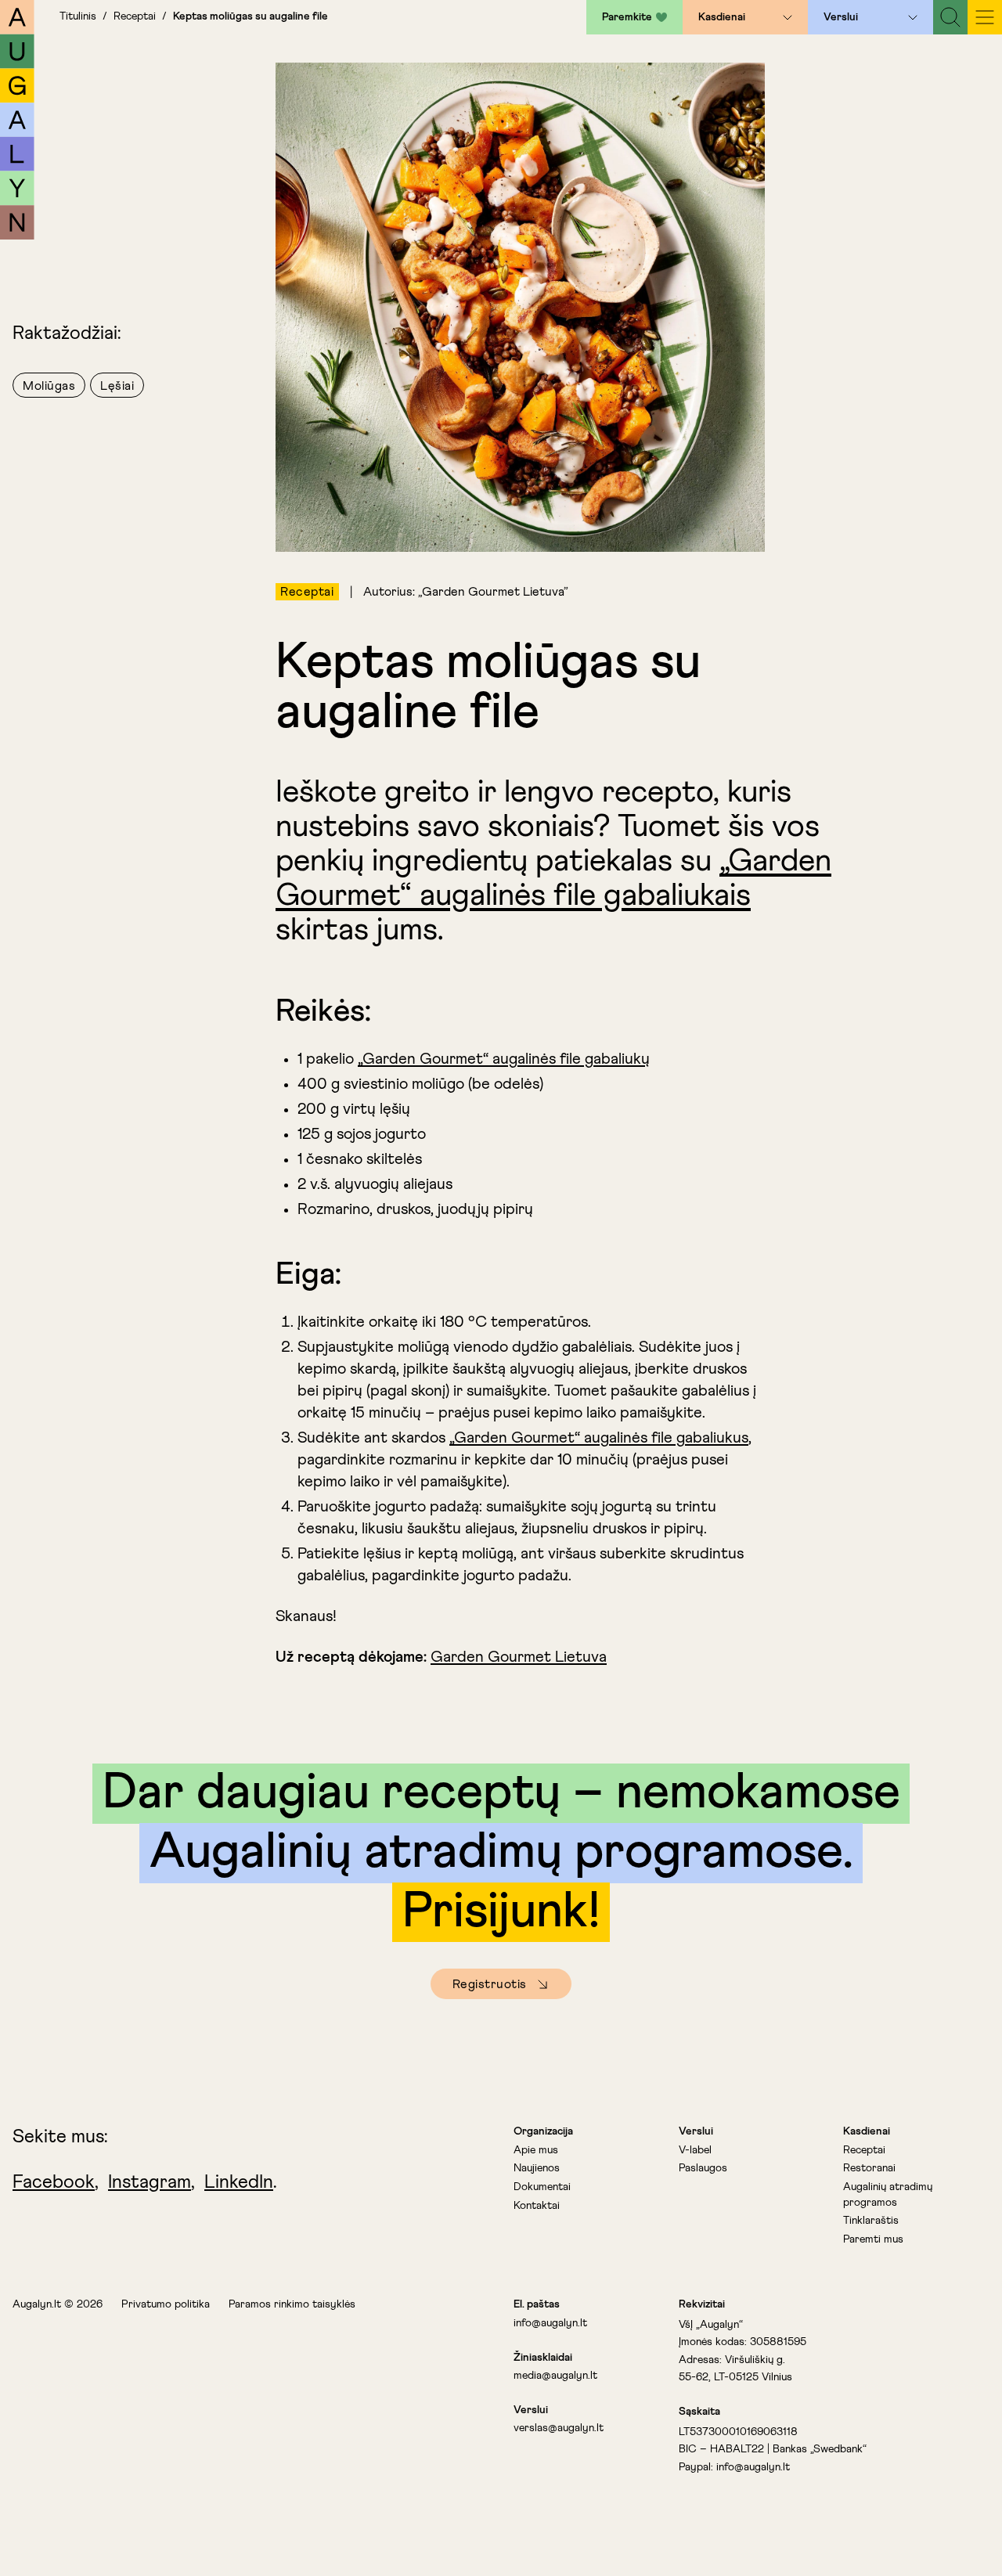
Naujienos (537, 2168)
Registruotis (490, 1984)
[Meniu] (985, 17)
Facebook (54, 2182)
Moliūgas (49, 386)
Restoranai (869, 2168)
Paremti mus (873, 2239)
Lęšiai (117, 386)
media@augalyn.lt (555, 2376)
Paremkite (627, 17)
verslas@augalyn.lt (559, 2428)
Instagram (150, 2182)
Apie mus (536, 2150)
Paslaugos (703, 2168)
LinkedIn (239, 2182)
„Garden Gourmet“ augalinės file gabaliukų (504, 1059)
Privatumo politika (166, 2304)
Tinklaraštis (871, 2221)
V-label (695, 2150)
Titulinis (78, 16)
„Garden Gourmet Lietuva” (493, 592)
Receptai (135, 16)
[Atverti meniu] (788, 17)
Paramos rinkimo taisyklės (292, 2304)
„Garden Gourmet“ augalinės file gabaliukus (599, 1438)
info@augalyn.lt (550, 2323)
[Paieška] (950, 17)
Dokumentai (542, 2187)
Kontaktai (537, 2206)
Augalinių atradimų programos (888, 2195)
